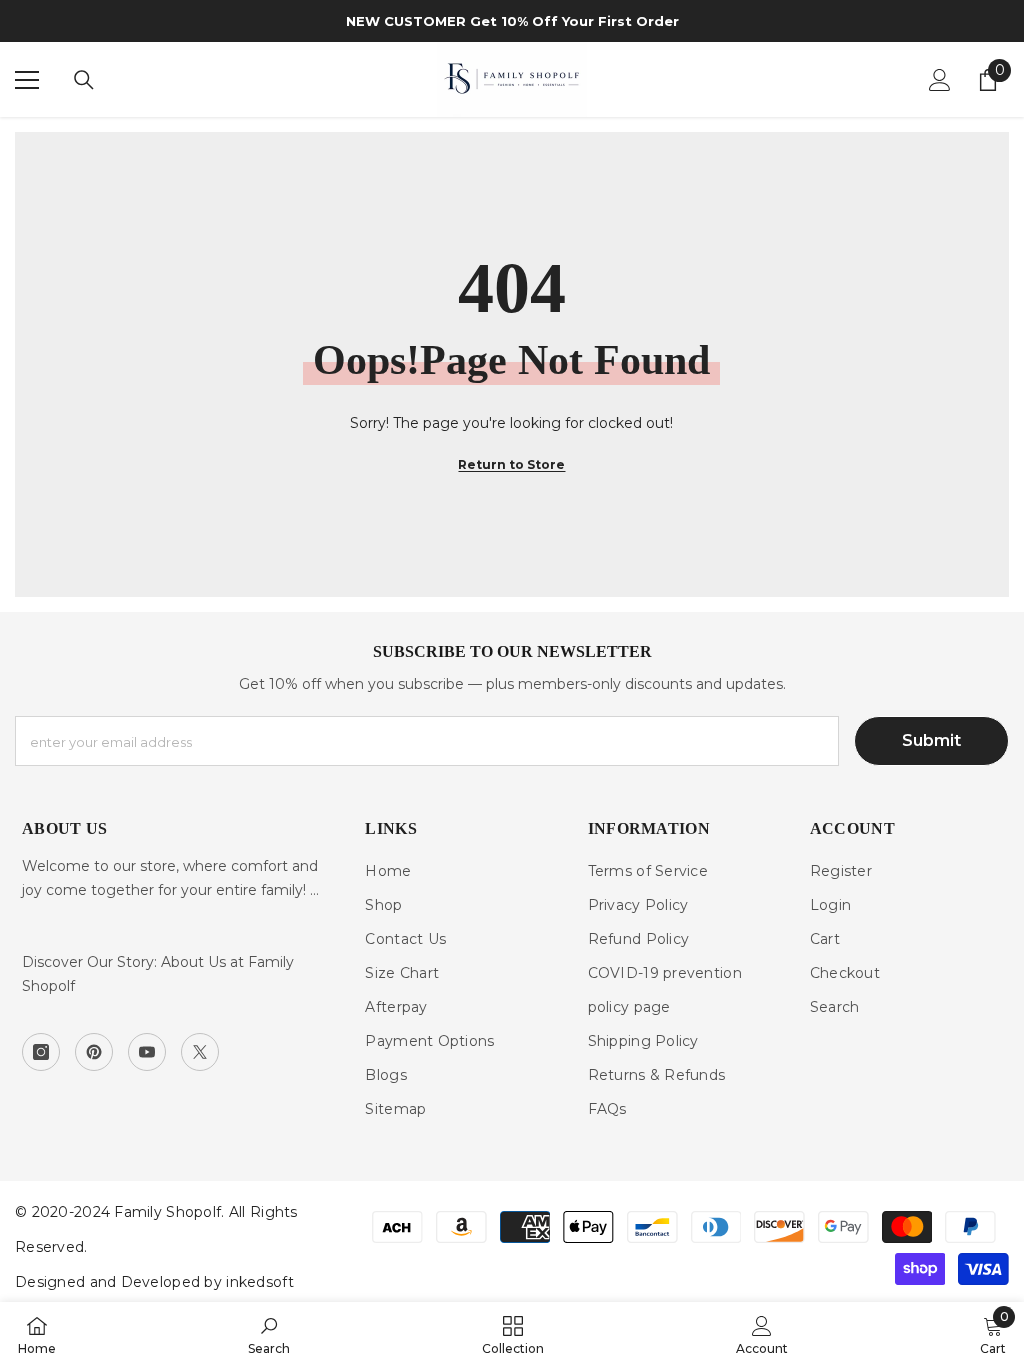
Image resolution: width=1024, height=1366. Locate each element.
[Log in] (940, 80)
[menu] (27, 80)
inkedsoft (260, 1282)
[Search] (84, 80)
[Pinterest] (94, 1052)
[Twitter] (200, 1052)
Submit (931, 740)
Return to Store (511, 464)
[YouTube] (147, 1052)
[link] (269, 1334)
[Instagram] (41, 1052)
